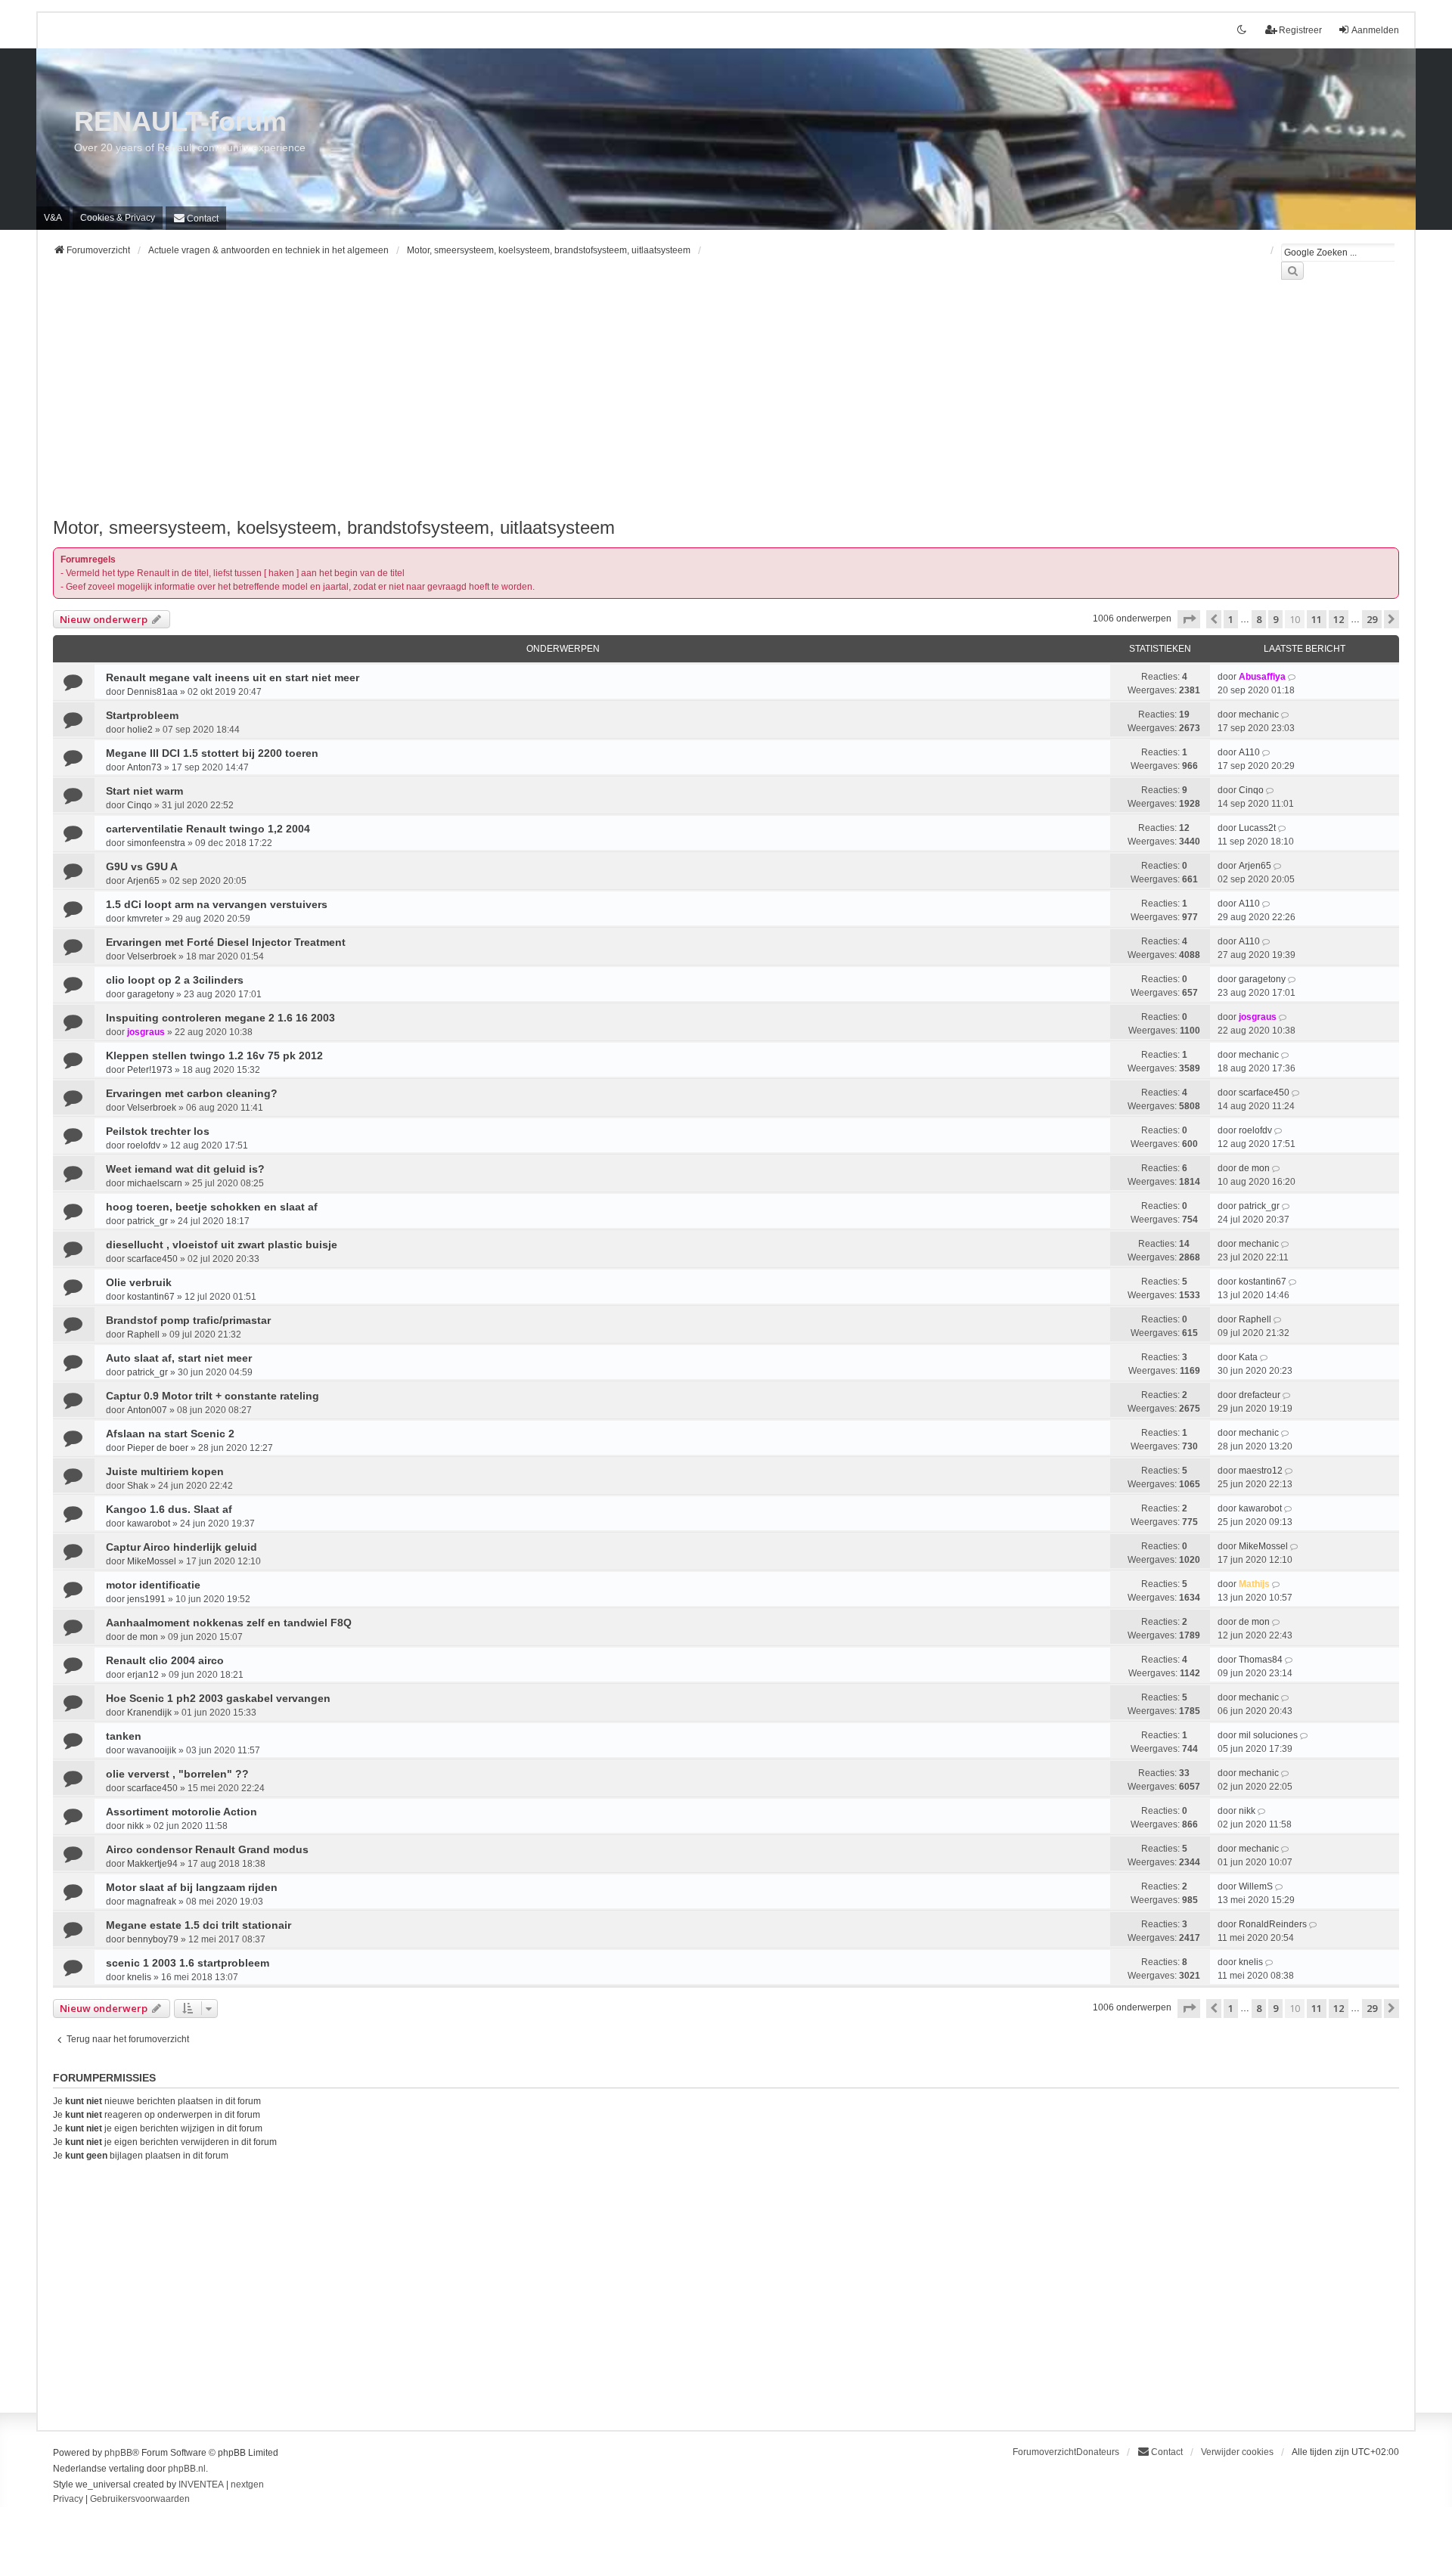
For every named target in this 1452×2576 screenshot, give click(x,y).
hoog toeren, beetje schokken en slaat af (212, 1207)
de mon (1254, 1168)
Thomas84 (1261, 1660)
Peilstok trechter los (158, 1131)
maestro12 (1261, 1471)
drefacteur (1260, 1395)
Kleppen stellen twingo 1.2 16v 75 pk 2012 (214, 1056)
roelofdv (144, 1145)
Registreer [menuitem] (1300, 30)
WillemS (1256, 1886)
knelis (139, 1977)
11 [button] (1317, 619)
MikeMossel (152, 1561)
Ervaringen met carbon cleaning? (192, 1093)
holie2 (140, 730)
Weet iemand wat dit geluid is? (185, 1169)
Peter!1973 (150, 1070)
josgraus (146, 1032)
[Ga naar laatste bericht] (1293, 677)
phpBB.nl (187, 2469)
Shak (138, 1486)
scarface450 (1264, 1093)
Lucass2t (1257, 828)
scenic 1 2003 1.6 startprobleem (188, 1963)
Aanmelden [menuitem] (1375, 30)
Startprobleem (142, 715)
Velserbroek (152, 956)
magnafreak (152, 1902)
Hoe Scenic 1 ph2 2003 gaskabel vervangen (218, 1698)
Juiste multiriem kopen (165, 1471)
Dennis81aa (152, 692)
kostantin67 (151, 1297)
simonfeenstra (156, 843)
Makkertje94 (152, 1864)
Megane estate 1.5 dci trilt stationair (199, 1925)
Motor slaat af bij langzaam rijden (192, 1887)
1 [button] (1231, 619)
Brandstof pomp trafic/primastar (188, 1320)
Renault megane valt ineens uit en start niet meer (233, 677)
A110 (1249, 752)
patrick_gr (147, 1221)
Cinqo (140, 805)
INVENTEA (201, 2485)
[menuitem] (118, 218)
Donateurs (1098, 2452)
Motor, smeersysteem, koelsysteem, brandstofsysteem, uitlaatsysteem (334, 527)
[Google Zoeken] (1292, 271)
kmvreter (145, 919)
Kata (1248, 1357)
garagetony (150, 994)
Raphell (143, 1334)
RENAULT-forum (180, 121)
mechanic (1259, 715)
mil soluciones (1268, 1735)
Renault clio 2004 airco (165, 1660)
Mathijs (1254, 1584)
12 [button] (1339, 619)
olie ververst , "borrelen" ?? (177, 1774)
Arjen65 (143, 881)
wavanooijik (152, 1750)
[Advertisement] (507, 408)
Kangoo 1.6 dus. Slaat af (169, 1509)
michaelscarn (155, 1183)
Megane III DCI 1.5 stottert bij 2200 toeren (212, 753)
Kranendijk (149, 1713)
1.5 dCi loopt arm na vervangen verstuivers (217, 904)
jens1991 (146, 1599)
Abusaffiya (1262, 677)
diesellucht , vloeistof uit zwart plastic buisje (222, 1245)
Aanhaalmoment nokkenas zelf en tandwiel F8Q (229, 1623)
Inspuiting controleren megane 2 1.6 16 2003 (220, 1018)
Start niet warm (144, 791)
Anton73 (144, 767)
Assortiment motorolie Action (181, 1812)
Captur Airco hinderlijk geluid (181, 1547)
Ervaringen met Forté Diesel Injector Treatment (226, 942)
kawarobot (149, 1524)
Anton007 (147, 1410)
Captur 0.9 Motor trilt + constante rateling (213, 1396)
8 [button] (1259, 619)
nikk (135, 1826)
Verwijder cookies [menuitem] (1237, 2452)
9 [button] (1275, 619)
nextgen (247, 2485)
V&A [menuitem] (53, 218)
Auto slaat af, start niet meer (179, 1358)
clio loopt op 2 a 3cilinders (175, 980)
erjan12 (143, 1675)
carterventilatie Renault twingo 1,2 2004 (208, 829)
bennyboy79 (153, 1939)
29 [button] (1372, 619)
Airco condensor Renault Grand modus (207, 1849)
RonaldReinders (1273, 1924)
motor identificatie (153, 1585)
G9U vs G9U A (142, 866)
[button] (1189, 619)
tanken (124, 1736)
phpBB (118, 2453)
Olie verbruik (139, 1282)
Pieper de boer (158, 1448)
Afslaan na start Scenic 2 (170, 1434)
